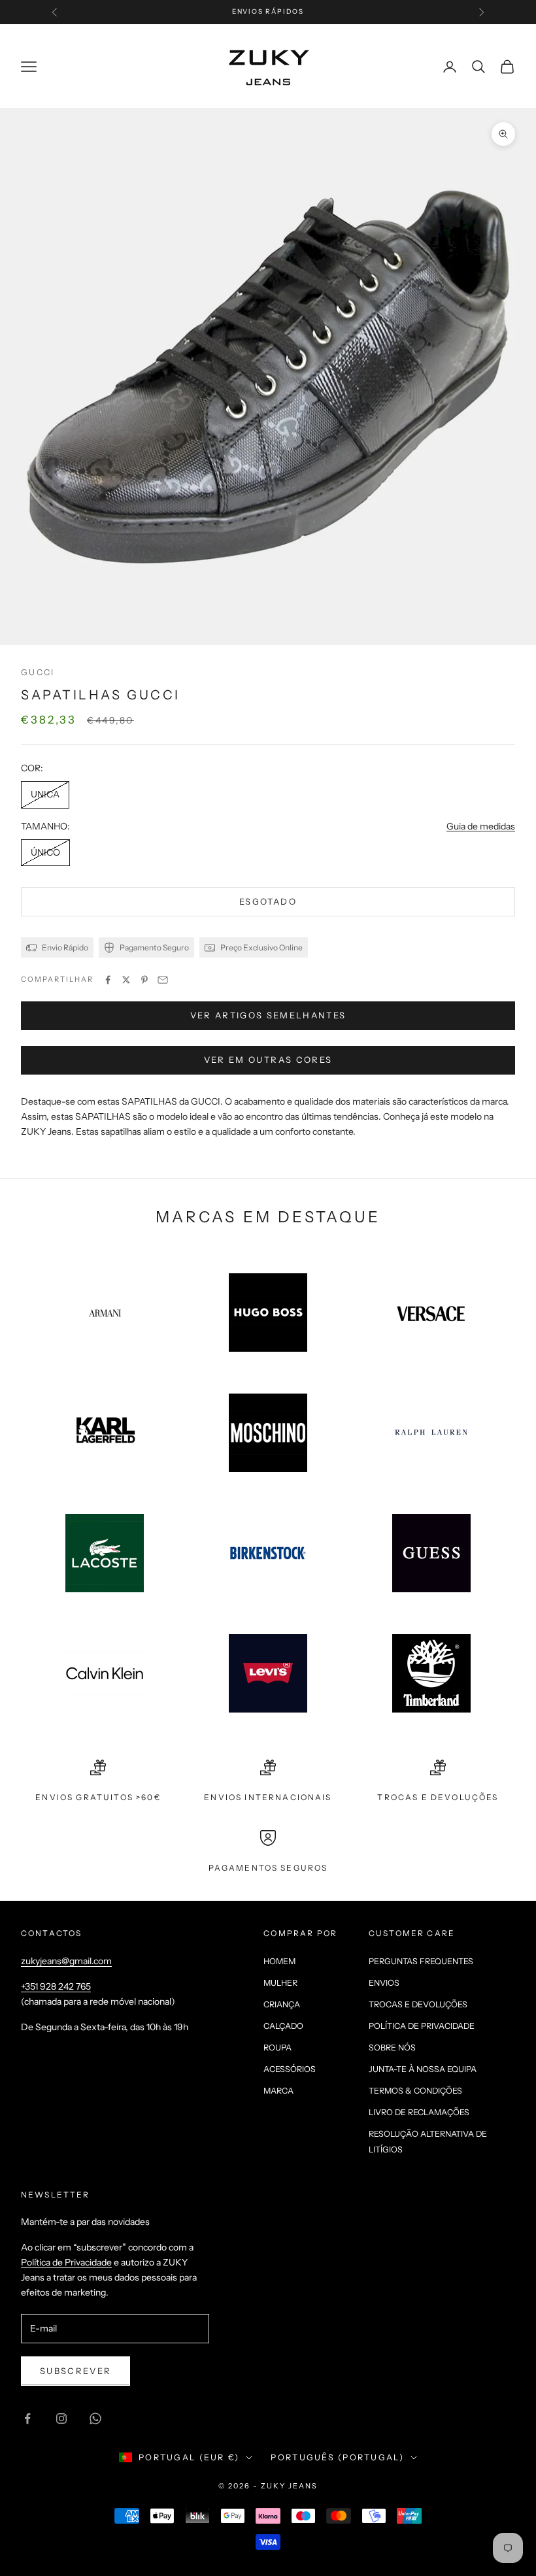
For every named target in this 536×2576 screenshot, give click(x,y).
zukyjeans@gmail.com (66, 1961)
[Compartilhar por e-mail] (163, 980)
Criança (282, 2004)
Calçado (283, 2026)
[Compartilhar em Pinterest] (144, 980)
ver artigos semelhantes (268, 1015)
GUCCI (38, 672)
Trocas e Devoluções (418, 2004)
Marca (278, 2091)
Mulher (280, 1983)
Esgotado (268, 901)
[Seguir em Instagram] (61, 2418)
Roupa (277, 2048)
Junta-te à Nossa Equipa (423, 2069)
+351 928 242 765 (56, 1986)
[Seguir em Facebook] (27, 2418)
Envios (384, 1983)
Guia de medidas (481, 826)
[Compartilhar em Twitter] (126, 980)
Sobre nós (392, 2048)
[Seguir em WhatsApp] (95, 2418)
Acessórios (290, 2069)
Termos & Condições (415, 2091)
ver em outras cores (268, 1060)
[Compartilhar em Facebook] (108, 980)
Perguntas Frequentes (421, 1961)
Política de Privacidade (422, 2026)
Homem (279, 1961)
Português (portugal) (337, 2457)
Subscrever (75, 2371)
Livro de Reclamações (419, 2112)
